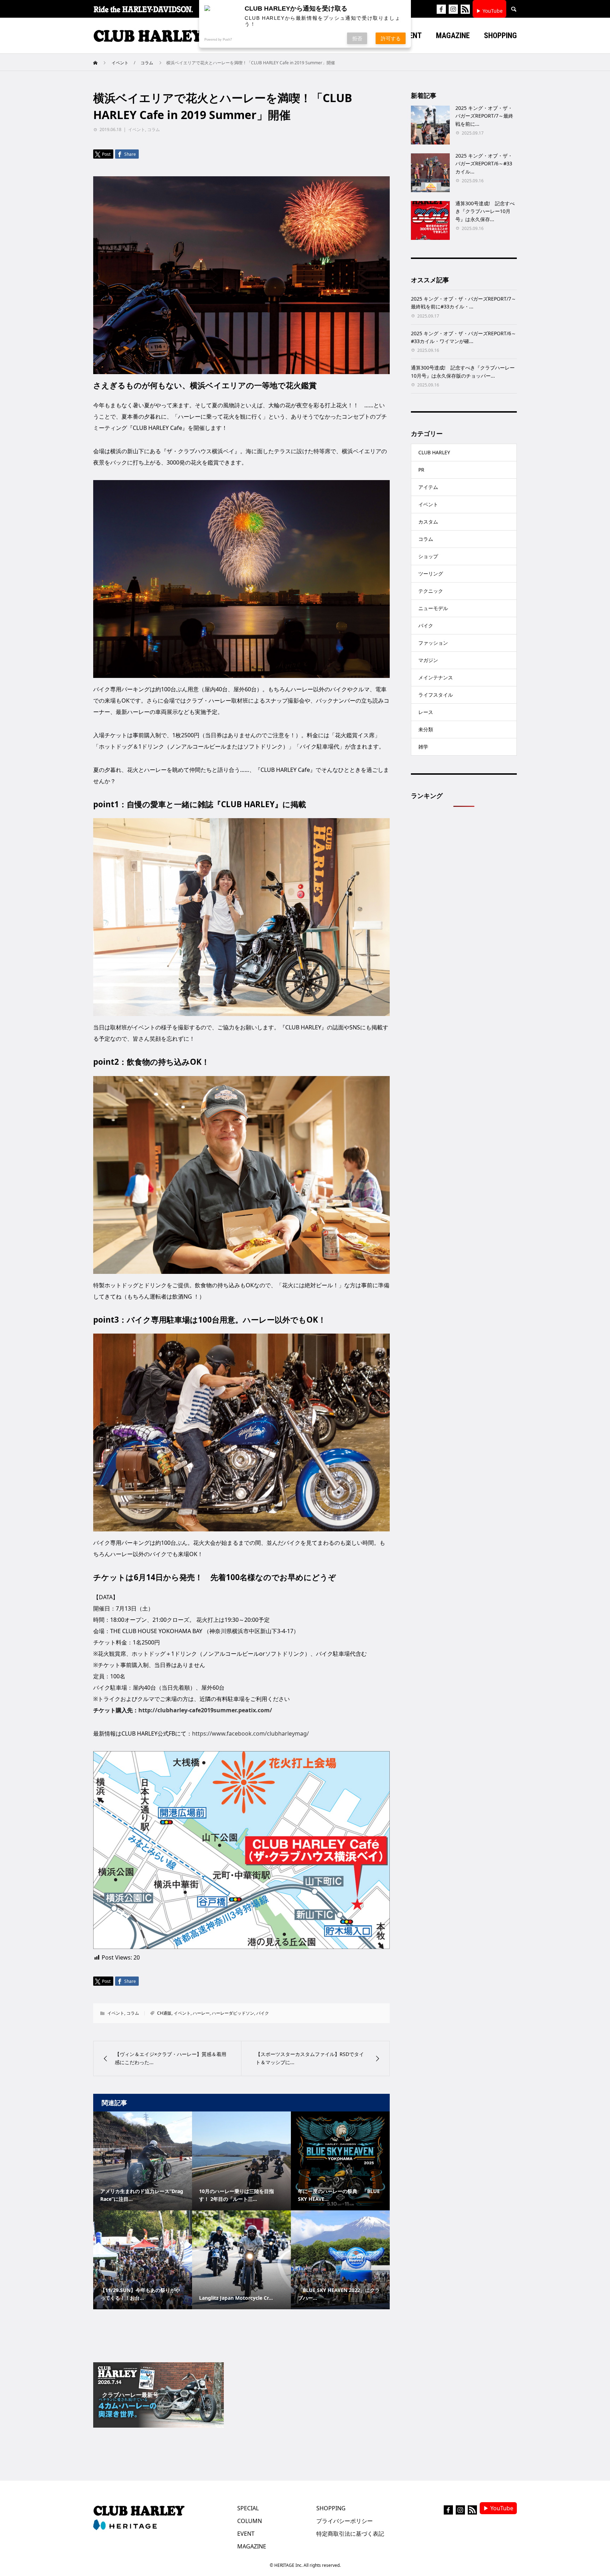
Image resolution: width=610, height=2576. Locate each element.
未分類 (426, 729)
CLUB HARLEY (434, 452)
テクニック (431, 591)
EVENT (246, 2534)
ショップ (428, 556)
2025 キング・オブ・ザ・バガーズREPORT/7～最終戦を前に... (484, 116)
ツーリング (431, 574)
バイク (263, 2013)
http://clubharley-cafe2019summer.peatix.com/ (205, 1710)
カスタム (428, 522)
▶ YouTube (489, 11)
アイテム (428, 487)
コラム (154, 129)
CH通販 (164, 2013)
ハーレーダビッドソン (233, 2013)
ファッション (433, 643)
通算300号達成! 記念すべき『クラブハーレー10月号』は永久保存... (485, 211)
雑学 (423, 747)
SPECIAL (248, 2508)
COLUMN (250, 2521)
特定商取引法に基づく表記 (350, 2534)
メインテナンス (436, 677)
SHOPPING (331, 2508)
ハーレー (201, 2013)
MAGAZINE (252, 2546)
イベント (137, 129)
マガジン (428, 660)
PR (421, 470)
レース (426, 712)
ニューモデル (433, 608)
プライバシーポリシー (345, 2521)
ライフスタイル (436, 695)
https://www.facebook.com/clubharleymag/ (250, 1733)
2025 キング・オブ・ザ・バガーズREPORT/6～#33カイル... (484, 164)
